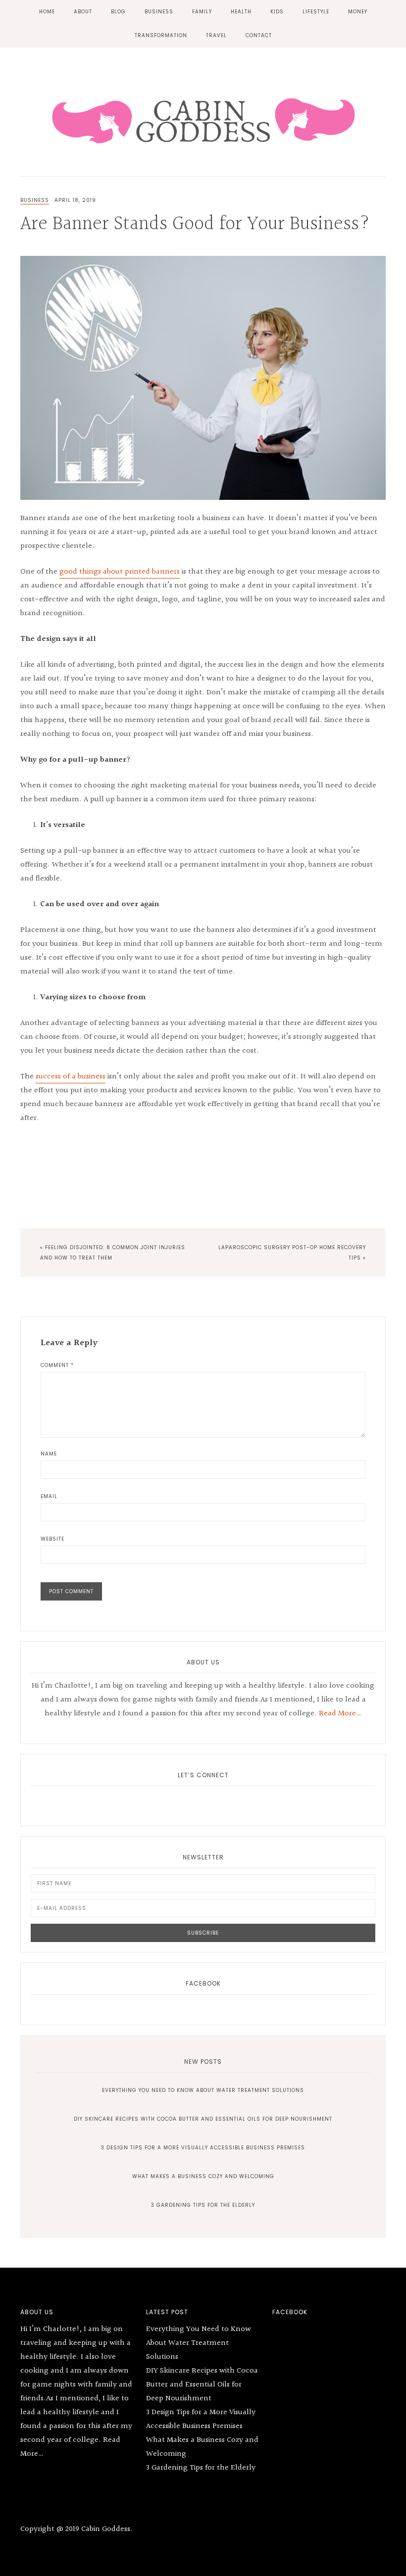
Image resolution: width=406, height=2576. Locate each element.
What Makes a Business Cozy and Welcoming (203, 2176)
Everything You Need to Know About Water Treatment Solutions (203, 2090)
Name (49, 1454)
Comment (57, 1365)
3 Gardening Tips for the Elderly (203, 2205)
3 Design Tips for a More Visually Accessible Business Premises (203, 2148)
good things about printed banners (120, 572)
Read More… (340, 1714)
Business (35, 200)
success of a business (71, 1077)
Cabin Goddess (203, 119)
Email (49, 1496)
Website (52, 1539)
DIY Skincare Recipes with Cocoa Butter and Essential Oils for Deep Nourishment (203, 2119)
